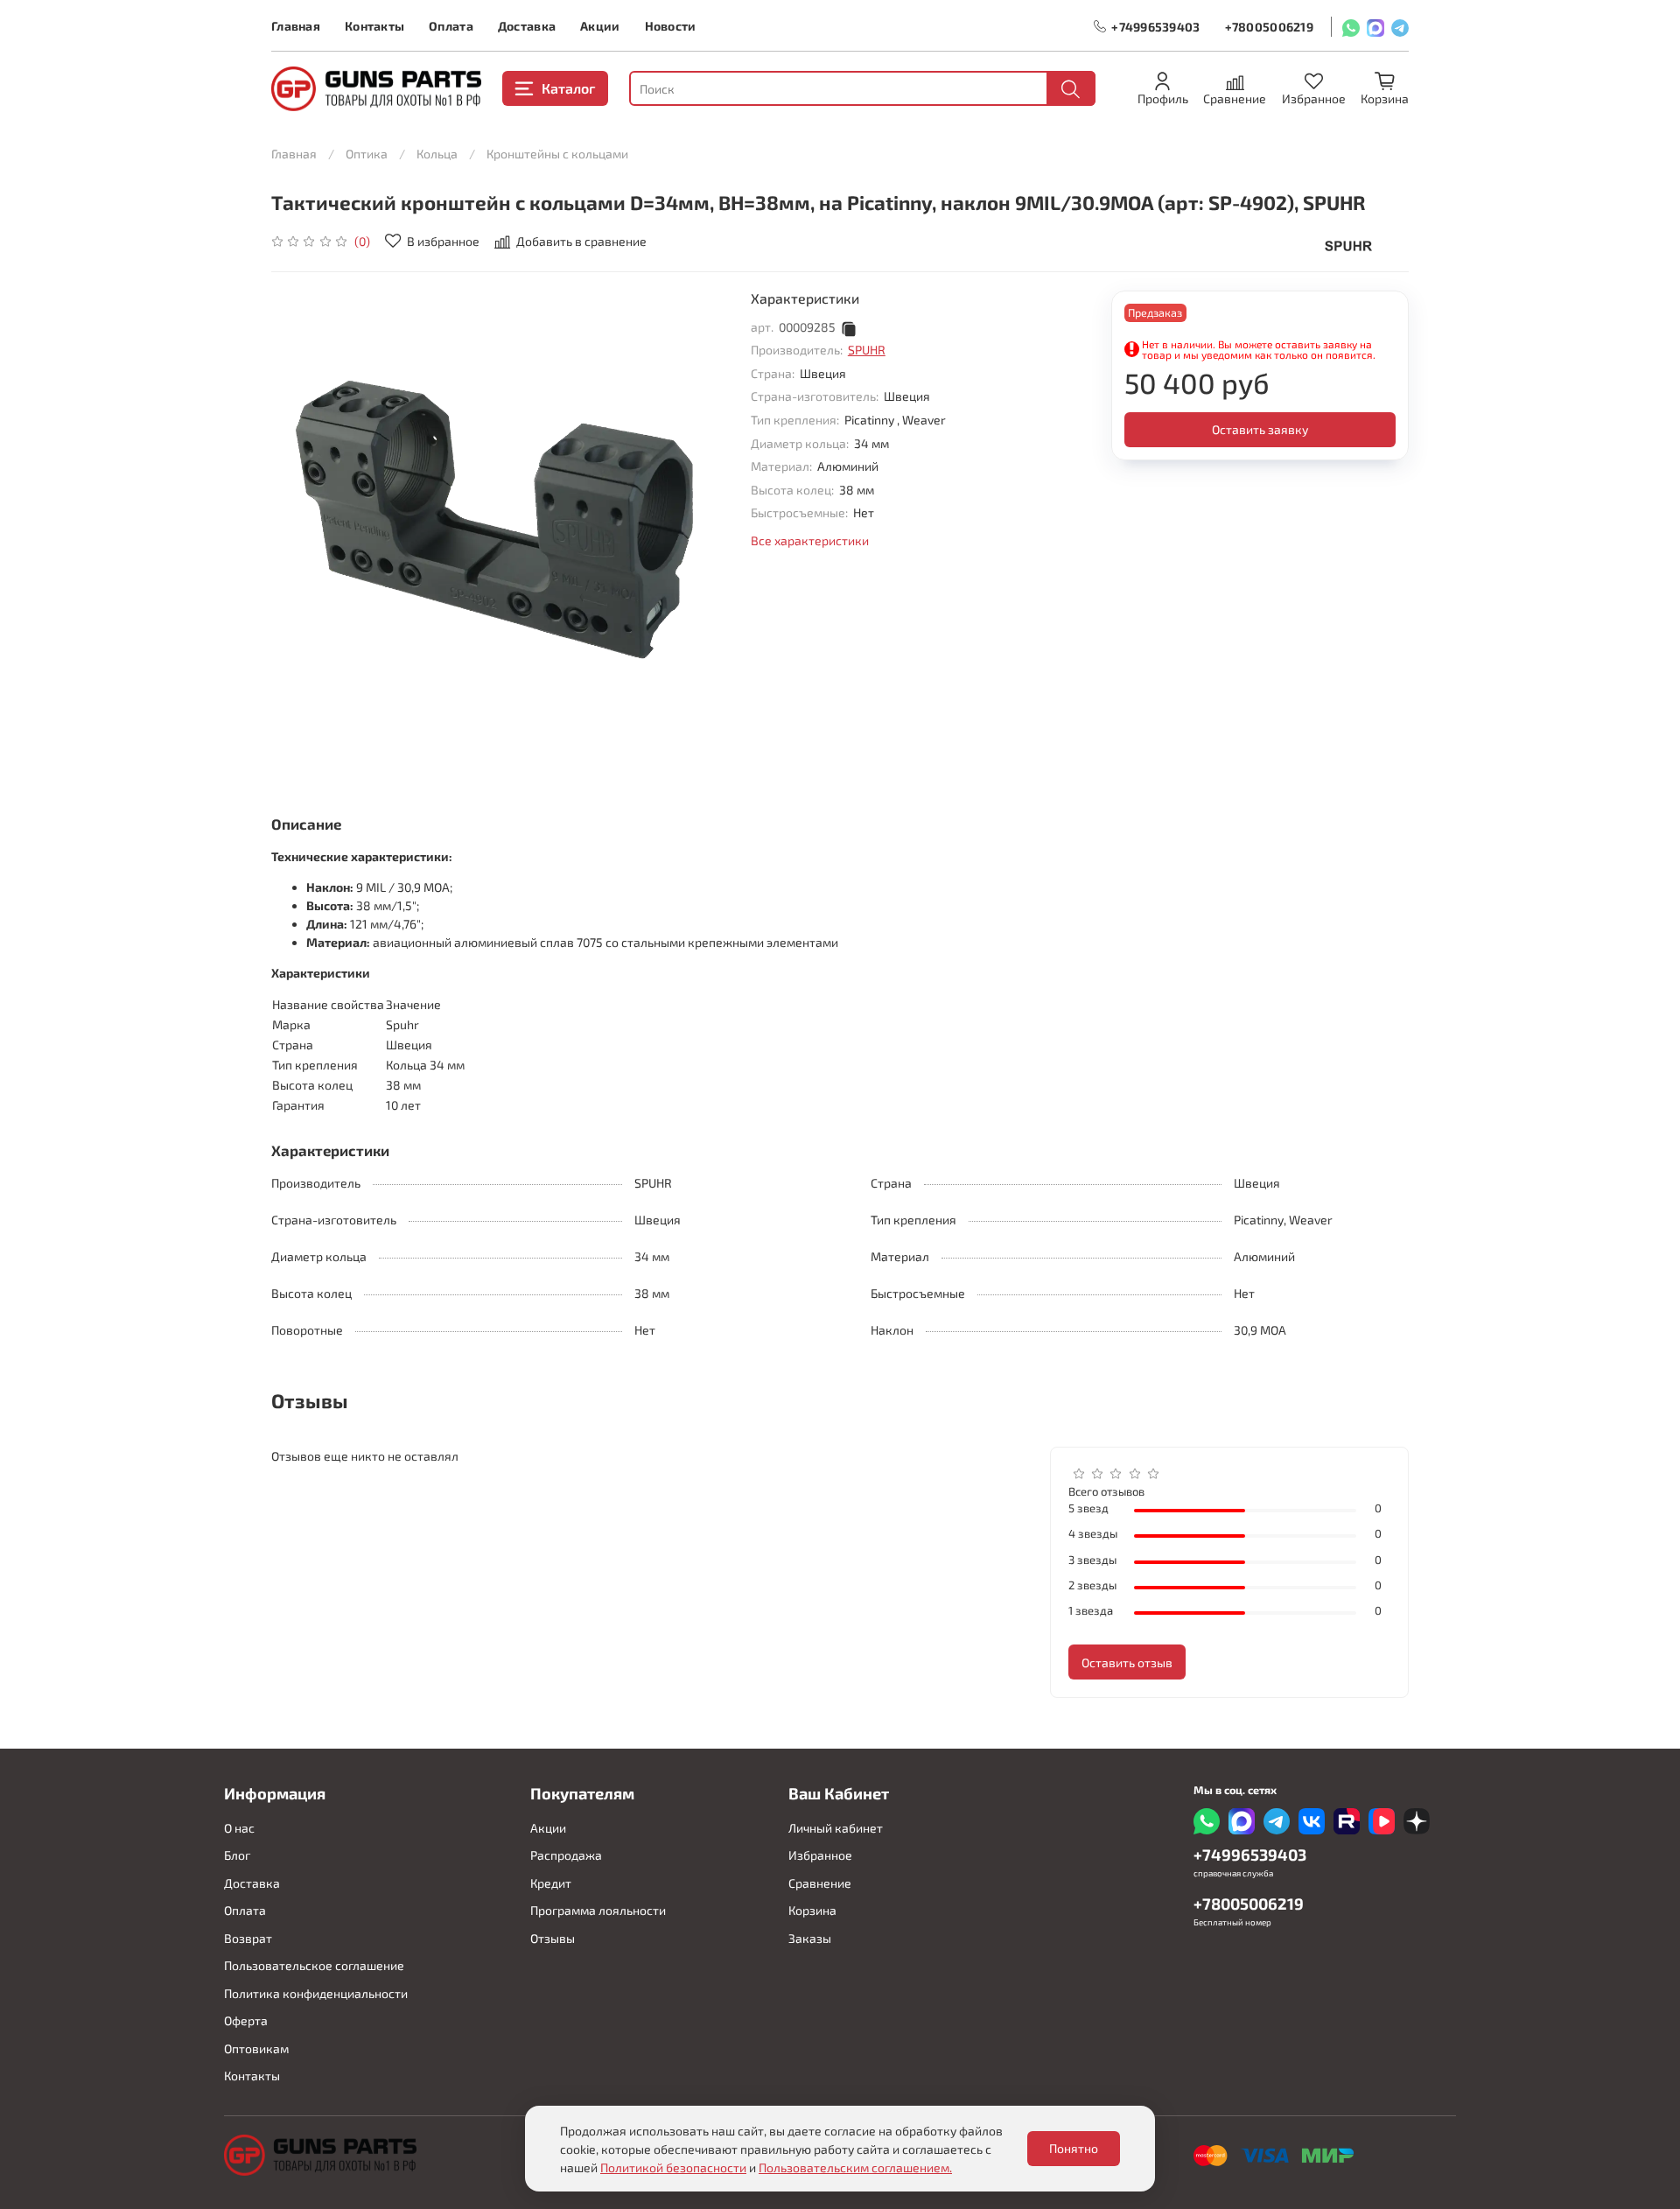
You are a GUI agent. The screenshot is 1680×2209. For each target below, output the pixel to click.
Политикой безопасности (673, 2167)
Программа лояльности (598, 1910)
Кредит (551, 1883)
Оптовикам (256, 2048)
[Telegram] (1400, 27)
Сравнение (820, 1883)
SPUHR (867, 350)
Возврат (248, 1938)
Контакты (374, 26)
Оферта (246, 2020)
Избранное (820, 1855)
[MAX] (1375, 27)
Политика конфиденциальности (316, 1993)
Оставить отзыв (1127, 1662)
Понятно (1074, 2148)
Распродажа (566, 1855)
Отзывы (553, 1938)
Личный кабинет (836, 1828)
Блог (237, 1855)
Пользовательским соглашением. (855, 2167)
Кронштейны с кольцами (557, 154)
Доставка (527, 26)
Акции (600, 26)
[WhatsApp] (1351, 27)
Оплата (451, 26)
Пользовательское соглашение (314, 1965)
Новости (671, 26)
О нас (239, 1828)
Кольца (437, 154)
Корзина (812, 1910)
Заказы (810, 1938)
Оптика (367, 154)
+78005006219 (1269, 27)
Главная (296, 26)
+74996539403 (1155, 27)
